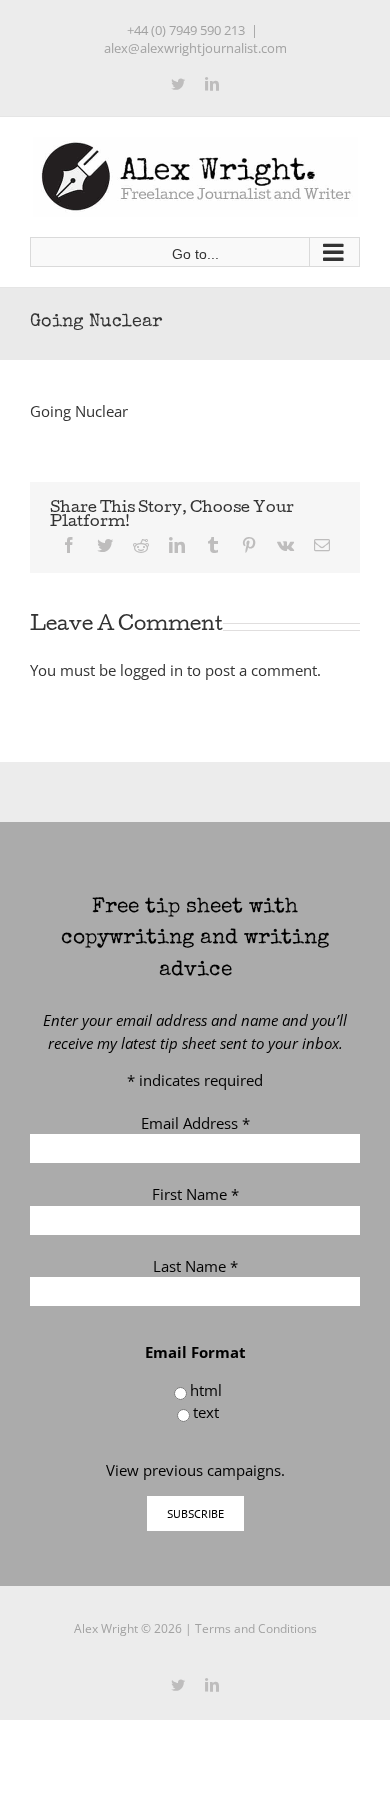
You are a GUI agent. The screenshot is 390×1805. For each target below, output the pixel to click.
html (206, 1390)
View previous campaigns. (195, 1470)
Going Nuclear (79, 411)
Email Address (195, 1123)
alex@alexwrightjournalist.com (195, 48)
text (206, 1412)
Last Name (195, 1266)
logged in (151, 670)
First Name (195, 1194)
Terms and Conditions (256, 1628)
